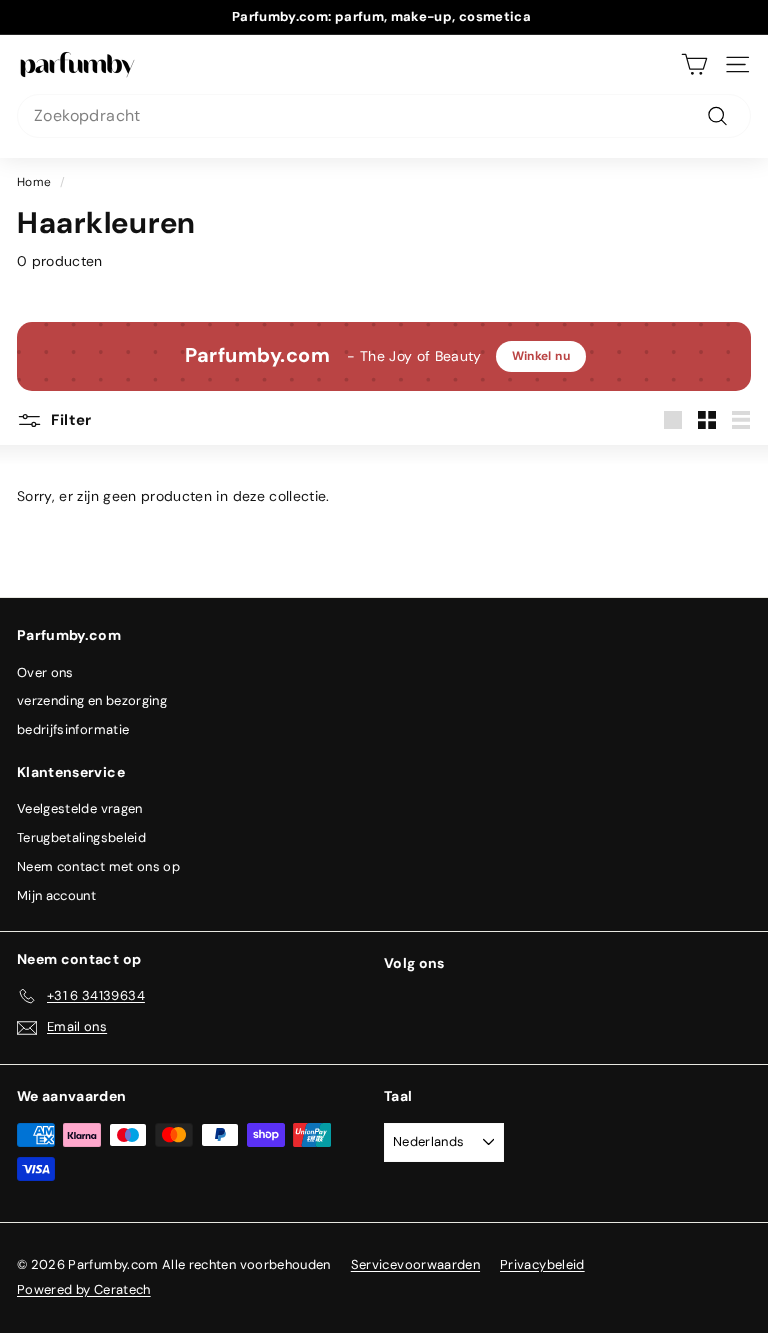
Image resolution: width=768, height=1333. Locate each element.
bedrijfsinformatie (73, 729)
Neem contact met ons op (98, 866)
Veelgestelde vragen (80, 808)
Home (34, 182)
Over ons (45, 672)
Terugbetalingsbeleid (81, 837)
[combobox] (384, 116)
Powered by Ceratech (84, 1289)
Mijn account (56, 895)
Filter (69, 420)
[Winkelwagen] (694, 64)
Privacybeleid (542, 1264)
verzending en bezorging (92, 700)
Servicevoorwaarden (415, 1264)
